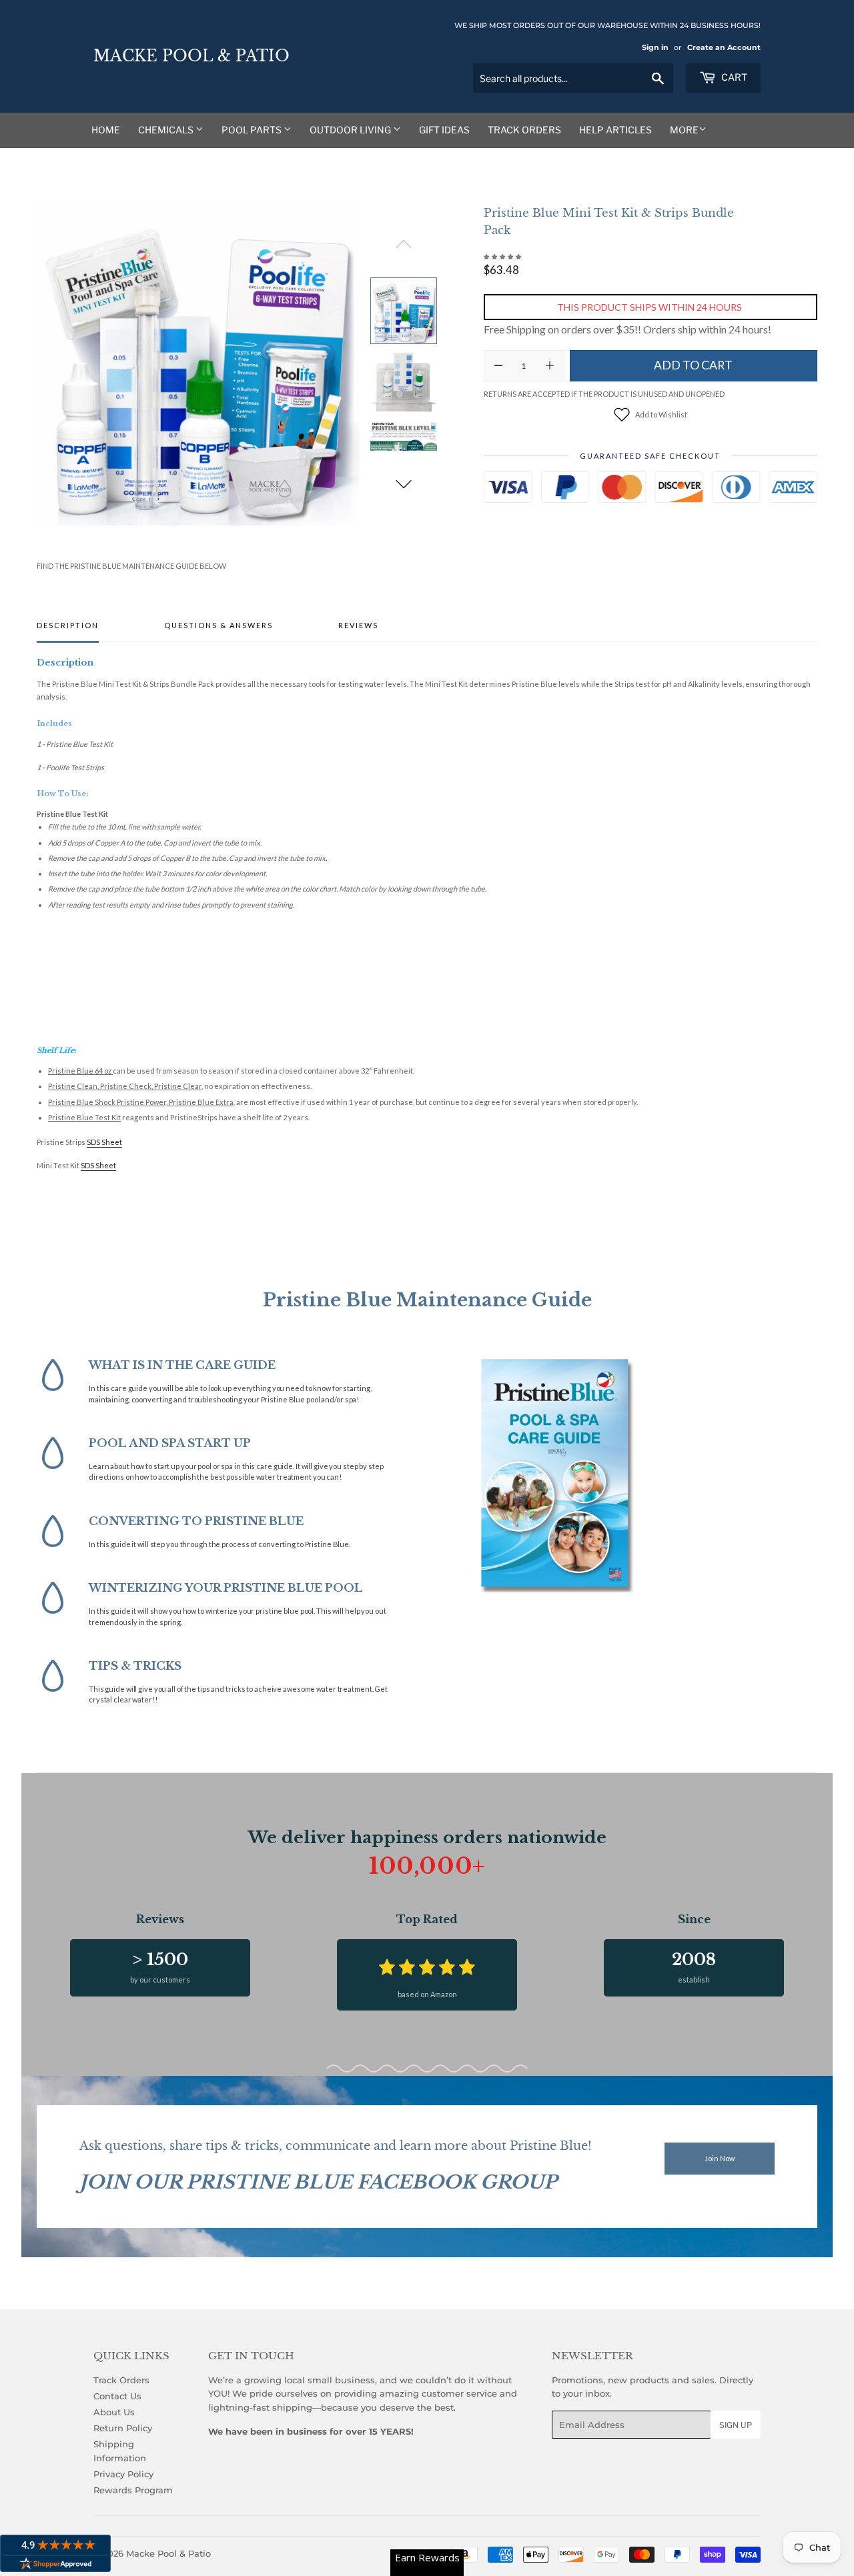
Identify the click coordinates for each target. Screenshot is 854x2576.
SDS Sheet (104, 1142)
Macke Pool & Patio (191, 56)
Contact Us (117, 2396)
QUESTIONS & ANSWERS (219, 625)
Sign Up (736, 2425)
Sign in (655, 47)
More (684, 130)
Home (106, 130)
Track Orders (524, 130)
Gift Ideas (444, 130)
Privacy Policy (123, 2474)
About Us (114, 2412)
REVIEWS (358, 625)
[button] (404, 484)
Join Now (720, 2158)
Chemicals (167, 130)
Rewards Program (133, 2490)
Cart (733, 77)
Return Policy (123, 2428)
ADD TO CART (693, 365)
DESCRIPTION (68, 625)
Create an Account (724, 47)
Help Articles (615, 130)
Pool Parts (253, 130)
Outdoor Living (351, 130)
